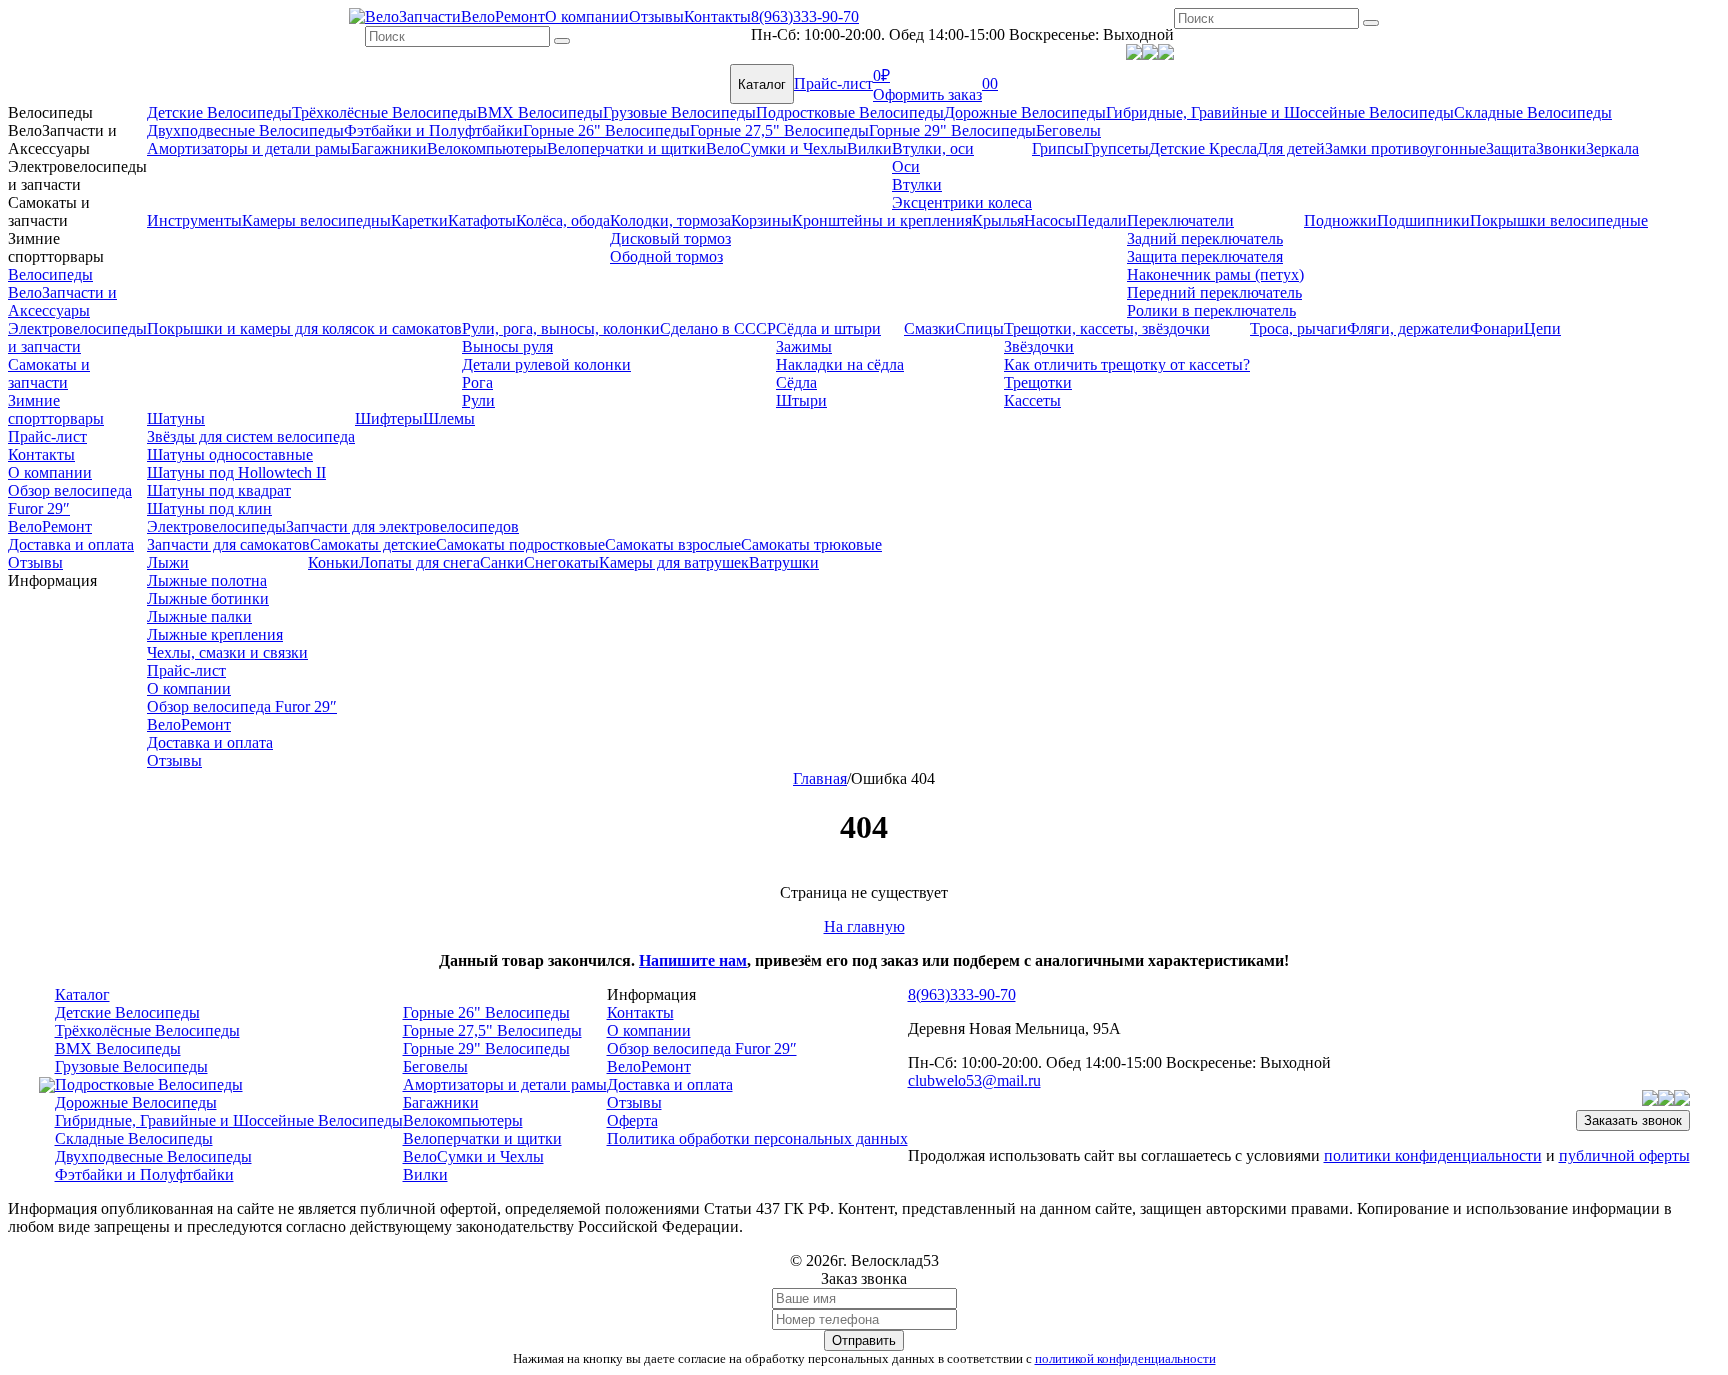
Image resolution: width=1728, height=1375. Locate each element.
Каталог (762, 84)
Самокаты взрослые (673, 544)
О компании (587, 16)
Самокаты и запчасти (49, 211)
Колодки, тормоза (670, 220)
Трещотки (1038, 382)
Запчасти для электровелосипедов (402, 526)
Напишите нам (693, 960)
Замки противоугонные (1405, 148)
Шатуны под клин (209, 508)
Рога (477, 382)
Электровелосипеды (216, 526)
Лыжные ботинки (208, 598)
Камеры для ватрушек (674, 562)
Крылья (998, 220)
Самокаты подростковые (520, 544)
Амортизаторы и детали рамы (249, 148)
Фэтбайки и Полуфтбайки (433, 130)
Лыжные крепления (215, 634)
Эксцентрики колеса (962, 202)
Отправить (864, 1340)
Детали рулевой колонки (546, 364)
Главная (820, 778)
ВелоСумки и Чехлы (776, 148)
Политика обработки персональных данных (757, 1138)
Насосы (1050, 220)
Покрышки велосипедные (1559, 220)
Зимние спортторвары (56, 247)
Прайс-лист (833, 83)
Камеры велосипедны (316, 220)
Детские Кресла (1203, 148)
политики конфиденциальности (1433, 1155)
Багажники (389, 148)
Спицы (979, 328)
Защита (1511, 148)
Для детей (1291, 148)
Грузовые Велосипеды (679, 112)
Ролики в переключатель (1211, 310)
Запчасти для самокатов (228, 544)
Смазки (929, 328)
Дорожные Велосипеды (1025, 112)
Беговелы (1068, 130)
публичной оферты (1624, 1155)
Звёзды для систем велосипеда (251, 436)
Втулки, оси (933, 148)
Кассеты (1032, 400)
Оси (906, 166)
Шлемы (449, 418)
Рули (478, 400)
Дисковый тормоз (670, 238)
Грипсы (1058, 148)
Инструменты (194, 220)
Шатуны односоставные (230, 454)
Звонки (1561, 148)
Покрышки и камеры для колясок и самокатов (304, 328)
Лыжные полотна (207, 580)
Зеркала (1612, 148)
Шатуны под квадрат (219, 490)
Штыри (801, 400)
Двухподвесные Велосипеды (245, 130)
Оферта (632, 1120)
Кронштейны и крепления (882, 220)
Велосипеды (50, 112)
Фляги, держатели (1408, 328)
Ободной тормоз (666, 256)
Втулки (917, 184)
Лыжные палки (199, 616)
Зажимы (804, 346)
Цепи (1542, 328)
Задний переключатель (1205, 238)
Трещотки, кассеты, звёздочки (1107, 328)
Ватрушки (784, 562)
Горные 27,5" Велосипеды (779, 130)
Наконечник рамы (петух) (1215, 274)
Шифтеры (389, 418)
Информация (52, 580)
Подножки (1340, 220)
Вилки (869, 148)
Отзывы (656, 16)
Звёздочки (1039, 346)
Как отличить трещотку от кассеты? (1127, 364)
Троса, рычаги (1298, 328)
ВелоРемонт (503, 16)
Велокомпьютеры (487, 148)
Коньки (333, 562)
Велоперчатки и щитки (626, 148)
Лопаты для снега (419, 562)
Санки (502, 562)
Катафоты (482, 220)
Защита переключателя (1205, 256)
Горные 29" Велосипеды (952, 130)
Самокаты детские (373, 544)
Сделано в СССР (718, 328)
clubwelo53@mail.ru (974, 1080)
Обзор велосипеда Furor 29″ (70, 499)
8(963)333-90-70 (805, 16)
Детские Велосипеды (219, 112)
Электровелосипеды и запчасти (77, 175)
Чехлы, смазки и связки (227, 652)
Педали (1101, 220)
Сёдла (796, 382)
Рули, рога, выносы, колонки (561, 328)
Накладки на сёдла (840, 364)
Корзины (761, 220)
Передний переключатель (1214, 292)
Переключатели (1180, 220)
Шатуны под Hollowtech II (236, 472)
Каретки (419, 220)
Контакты (717, 16)
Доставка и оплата (71, 544)
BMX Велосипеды (540, 112)
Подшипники (1423, 220)
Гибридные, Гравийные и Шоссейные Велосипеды (1280, 112)
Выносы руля (507, 346)
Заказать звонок (1633, 1120)
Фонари (1497, 328)
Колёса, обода (563, 220)
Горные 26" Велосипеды (606, 130)
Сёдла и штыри (828, 328)
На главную (864, 926)
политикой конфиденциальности (1125, 1358)
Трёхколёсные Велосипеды (384, 112)
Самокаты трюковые (811, 544)
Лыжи (168, 562)
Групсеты (1116, 148)
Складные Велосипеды (1533, 112)
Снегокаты (561, 562)
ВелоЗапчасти (413, 16)
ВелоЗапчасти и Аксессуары (62, 139)
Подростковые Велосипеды (850, 112)
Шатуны (176, 418)
